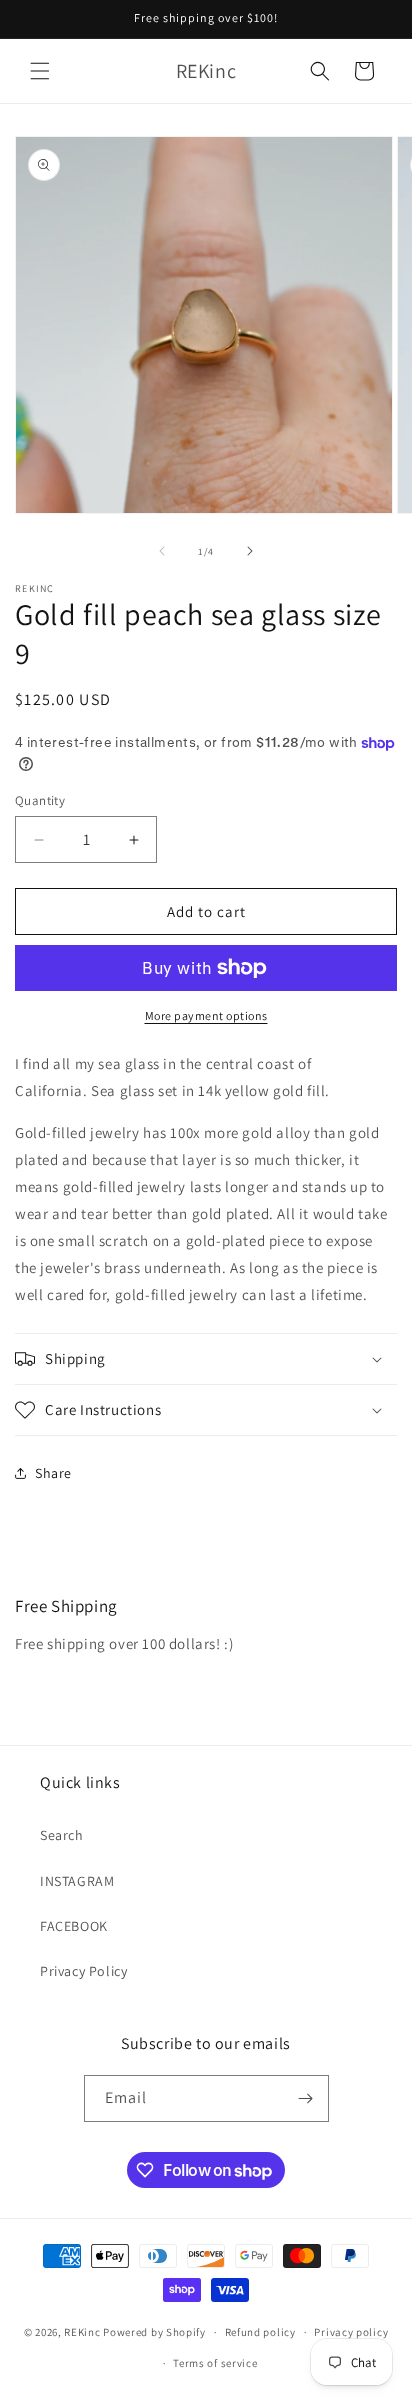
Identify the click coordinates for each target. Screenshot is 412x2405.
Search (62, 1835)
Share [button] (53, 1473)
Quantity (40, 800)
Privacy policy (351, 2332)
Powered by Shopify (154, 2332)
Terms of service (215, 2363)
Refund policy (260, 2332)
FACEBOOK (74, 1926)
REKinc (82, 2332)
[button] (40, 71)
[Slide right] (250, 551)
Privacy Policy (83, 1971)
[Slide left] (162, 551)
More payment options (206, 1015)
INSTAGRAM (77, 1881)
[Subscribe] (306, 2098)
